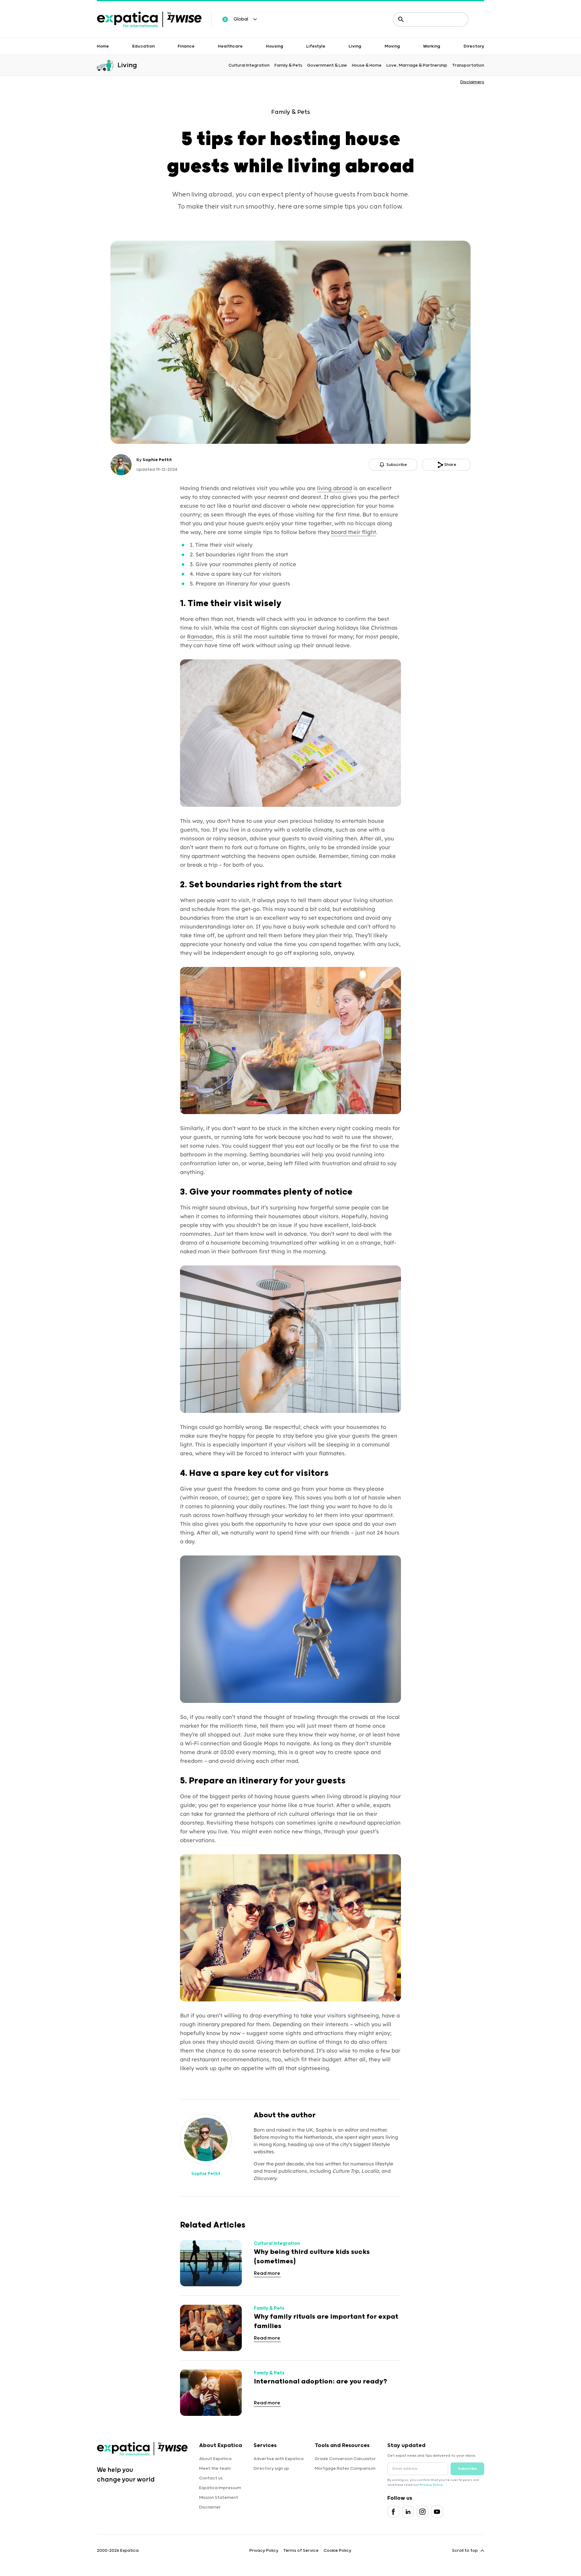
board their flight (354, 532)
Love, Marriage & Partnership (417, 65)
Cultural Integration (249, 65)
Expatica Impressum (220, 2488)
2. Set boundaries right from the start (239, 554)
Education (143, 46)
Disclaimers (472, 82)
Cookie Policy (337, 2551)
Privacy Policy (431, 2485)
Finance (186, 46)
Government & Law (327, 65)
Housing (275, 46)
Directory (474, 46)
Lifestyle (316, 46)
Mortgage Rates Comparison (345, 2469)
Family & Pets (288, 65)
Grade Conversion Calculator (345, 2459)
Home (103, 46)
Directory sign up (271, 2469)
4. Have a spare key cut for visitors (236, 574)
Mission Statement (219, 2498)
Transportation (468, 65)
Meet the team (215, 2469)
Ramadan (200, 637)
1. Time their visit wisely (221, 545)
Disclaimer (210, 2507)
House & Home (367, 65)
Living (355, 46)
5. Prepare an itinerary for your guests (240, 584)
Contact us (211, 2478)
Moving (392, 46)
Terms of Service (301, 2551)
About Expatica (215, 2459)
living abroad (335, 488)
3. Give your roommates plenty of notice (243, 564)
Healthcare (230, 46)
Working (432, 46)
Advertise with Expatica (279, 2459)
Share (450, 465)
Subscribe (467, 2469)
